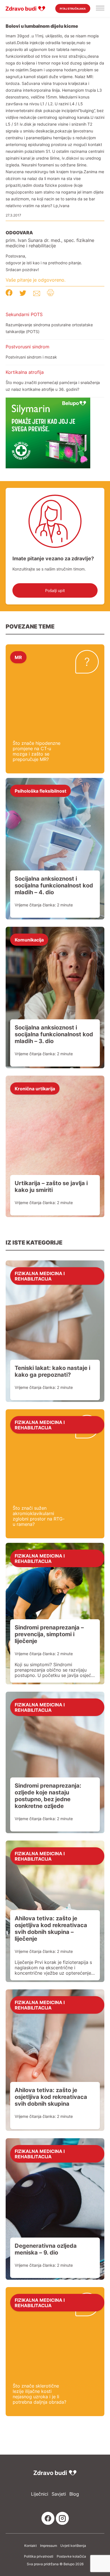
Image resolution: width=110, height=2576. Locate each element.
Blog (74, 2494)
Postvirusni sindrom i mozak (31, 357)
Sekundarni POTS (24, 314)
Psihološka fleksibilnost (40, 791)
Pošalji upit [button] (55, 590)
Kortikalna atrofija (25, 372)
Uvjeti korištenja (73, 2546)
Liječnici (40, 2494)
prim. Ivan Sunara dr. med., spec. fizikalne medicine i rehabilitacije (50, 243)
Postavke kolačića (71, 2556)
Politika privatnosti (39, 2556)
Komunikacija (29, 940)
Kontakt (30, 2546)
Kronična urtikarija (35, 1088)
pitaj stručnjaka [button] (73, 9)
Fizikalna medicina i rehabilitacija (40, 1276)
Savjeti (59, 2494)
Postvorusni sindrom (27, 347)
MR (18, 657)
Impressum (49, 2546)
